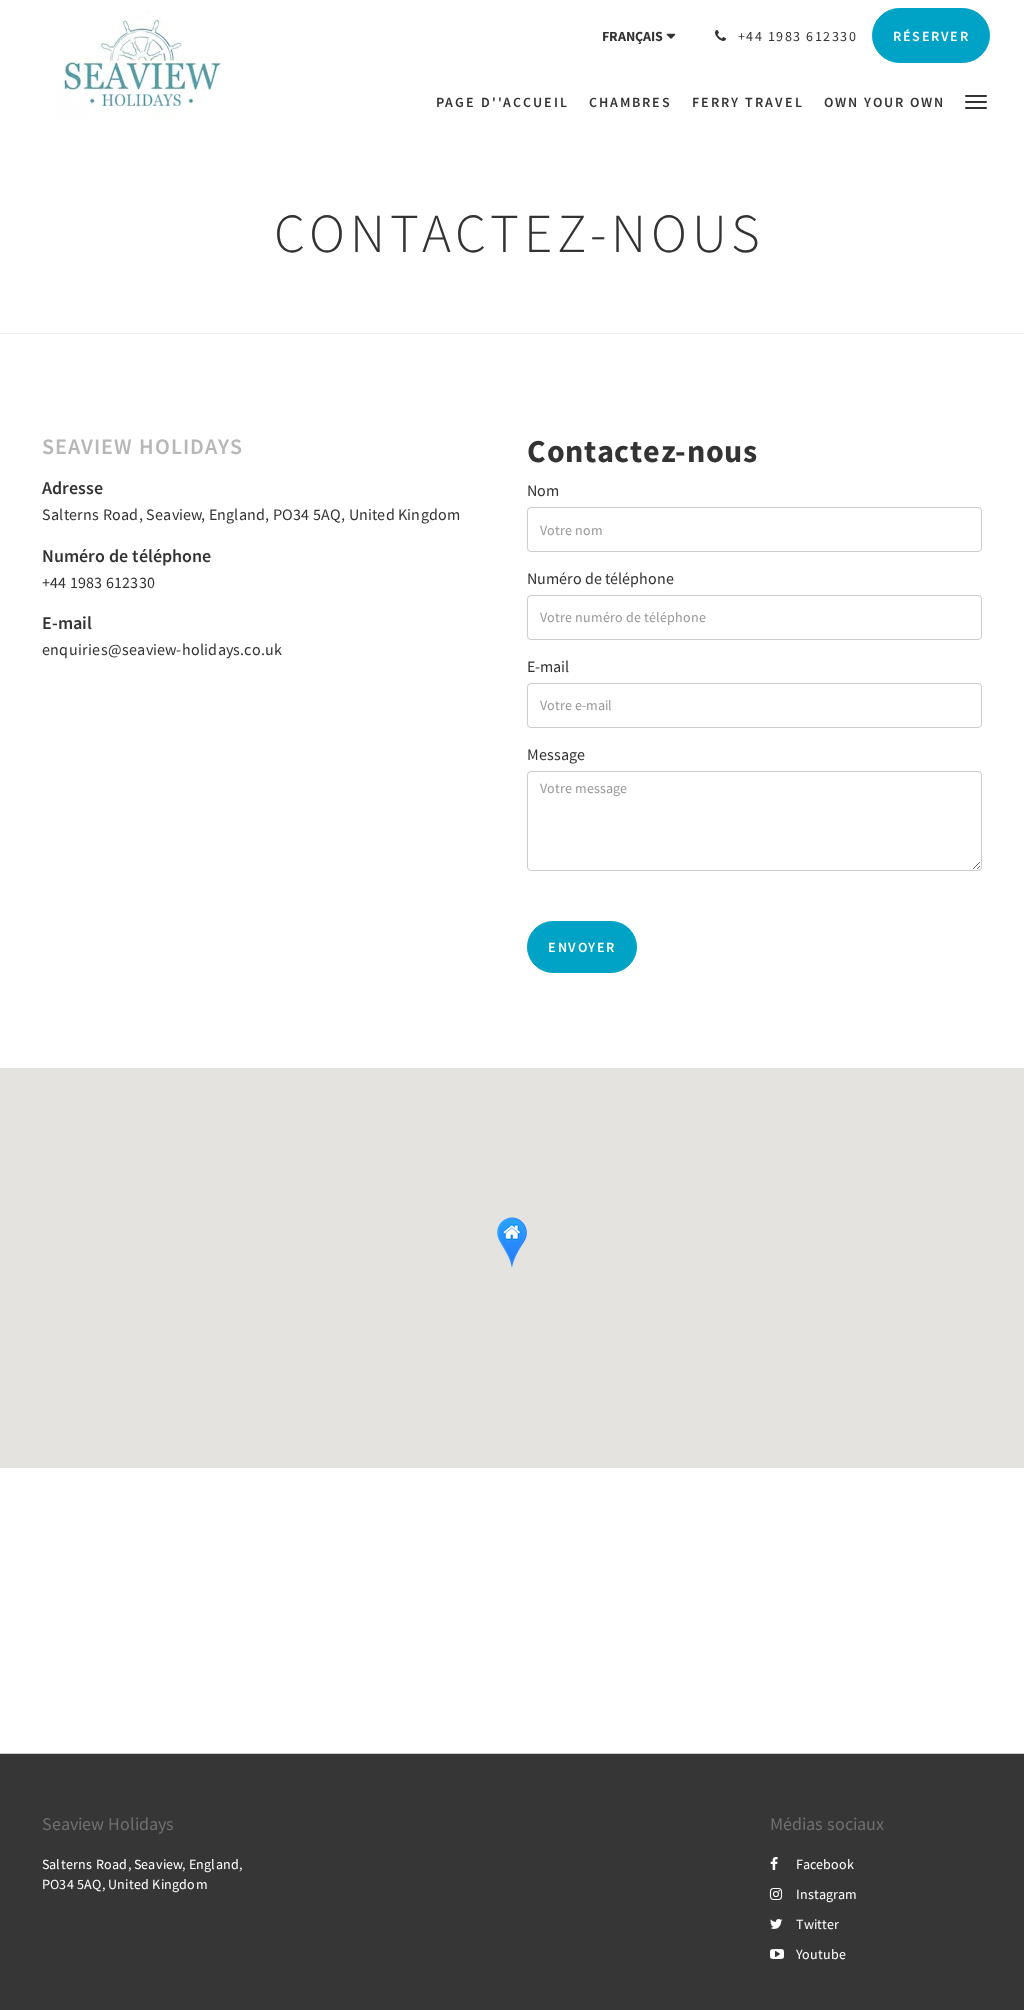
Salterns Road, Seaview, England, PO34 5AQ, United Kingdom (251, 514)
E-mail (548, 666)
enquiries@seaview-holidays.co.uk (162, 649)
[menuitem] (507, 102)
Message (556, 754)
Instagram (826, 1894)
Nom (543, 490)
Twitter (817, 1924)
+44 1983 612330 (98, 582)
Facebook (825, 1864)
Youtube (821, 1954)
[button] (976, 100)
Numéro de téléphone (600, 578)
